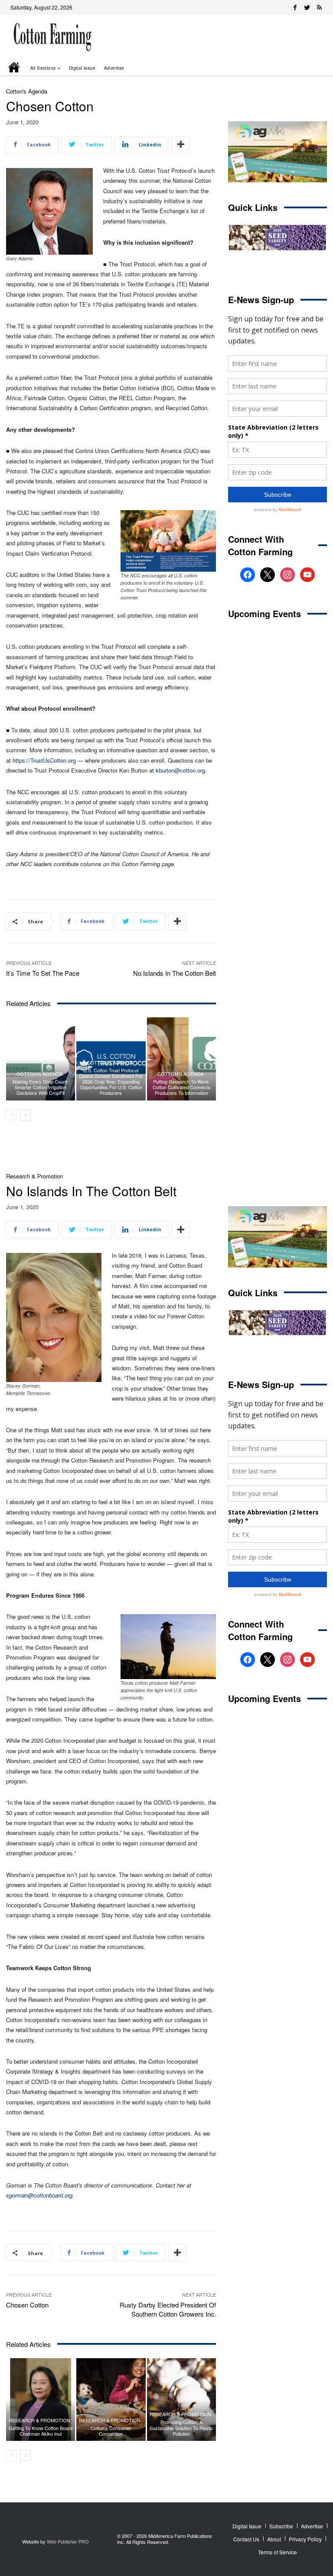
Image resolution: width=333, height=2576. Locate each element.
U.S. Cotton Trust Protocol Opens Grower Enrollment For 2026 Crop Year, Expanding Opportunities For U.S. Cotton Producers (111, 1082)
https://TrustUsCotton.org (44, 760)
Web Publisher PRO (68, 2541)
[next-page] (25, 1115)
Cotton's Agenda (27, 91)
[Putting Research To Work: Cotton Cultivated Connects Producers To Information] (181, 1059)
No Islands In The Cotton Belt (175, 973)
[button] (308, 68)
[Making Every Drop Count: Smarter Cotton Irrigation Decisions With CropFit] (41, 1059)
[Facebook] (295, 7)
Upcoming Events (264, 613)
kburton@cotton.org (180, 770)
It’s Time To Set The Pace (43, 973)
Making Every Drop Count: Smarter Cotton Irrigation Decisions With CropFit (41, 1087)
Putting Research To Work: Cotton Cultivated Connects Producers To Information (181, 1087)
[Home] (15, 68)
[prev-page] (11, 1115)
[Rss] (319, 7)
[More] (181, 145)
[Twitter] (307, 7)
